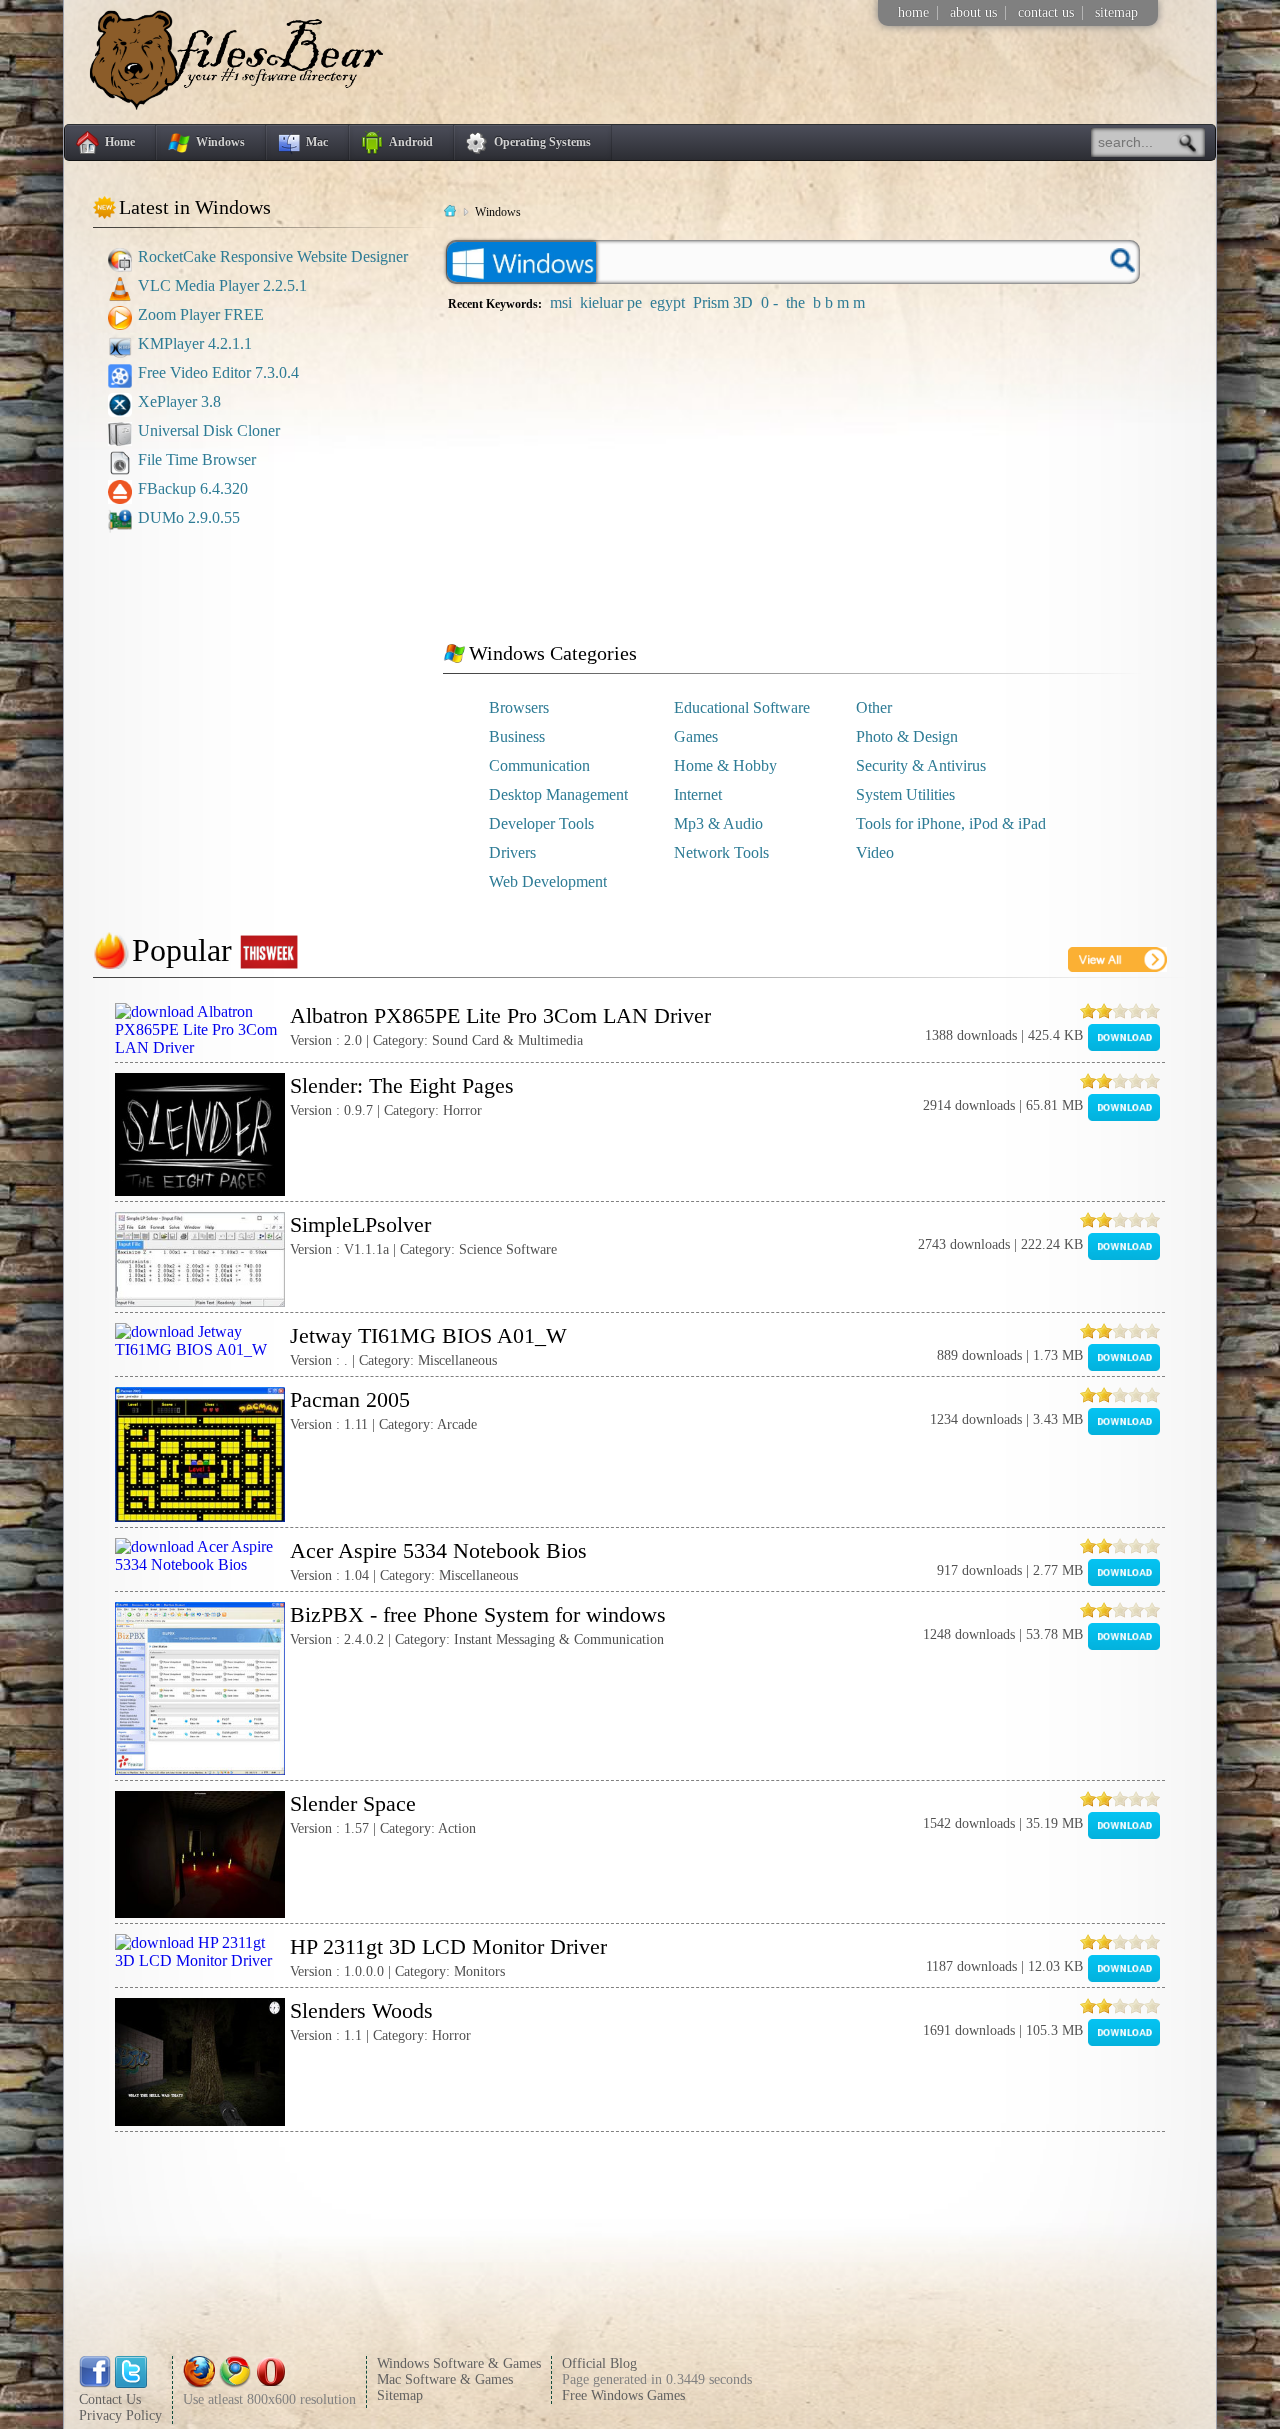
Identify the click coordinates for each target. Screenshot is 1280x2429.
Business (517, 736)
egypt (667, 302)
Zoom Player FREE (201, 314)
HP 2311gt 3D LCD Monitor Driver (448, 1946)
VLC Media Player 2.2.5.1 (222, 285)
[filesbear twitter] (131, 2383)
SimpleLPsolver (360, 1224)
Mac (317, 142)
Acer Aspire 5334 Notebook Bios (438, 1550)
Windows (220, 142)
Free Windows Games (623, 2395)
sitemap (1116, 12)
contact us (1046, 12)
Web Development (548, 881)
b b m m (839, 302)
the (795, 302)
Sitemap (400, 2395)
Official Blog (599, 2363)
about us (973, 12)
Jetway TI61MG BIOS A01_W (428, 1335)
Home (120, 142)
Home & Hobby (725, 765)
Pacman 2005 (350, 1399)
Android (411, 142)
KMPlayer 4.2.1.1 (195, 343)
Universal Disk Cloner (209, 430)
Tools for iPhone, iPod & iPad (951, 823)
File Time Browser (197, 459)
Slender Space (353, 1803)
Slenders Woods (361, 2010)
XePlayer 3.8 (179, 401)
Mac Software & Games (445, 2379)
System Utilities (905, 794)
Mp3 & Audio (718, 823)
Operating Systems (542, 142)
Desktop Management (558, 794)
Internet (698, 794)
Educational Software (742, 707)
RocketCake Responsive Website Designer (273, 256)
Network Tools (721, 852)
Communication (539, 765)
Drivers (512, 852)
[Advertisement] (268, 668)
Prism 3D (723, 302)
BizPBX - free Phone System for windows (478, 1614)
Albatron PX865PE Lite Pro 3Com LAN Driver (500, 1015)
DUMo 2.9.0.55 (189, 517)
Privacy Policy (120, 2415)
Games (696, 736)
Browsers (519, 707)
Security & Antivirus (921, 765)
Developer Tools (541, 823)
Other (874, 707)
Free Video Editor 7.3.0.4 (218, 372)
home (913, 12)
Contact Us (110, 2399)
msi (561, 302)
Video (875, 852)
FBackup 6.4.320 (193, 488)
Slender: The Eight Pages (402, 1085)
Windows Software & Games (459, 2363)
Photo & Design (907, 736)
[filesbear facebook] (95, 2383)
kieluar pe (611, 302)
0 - (769, 302)
